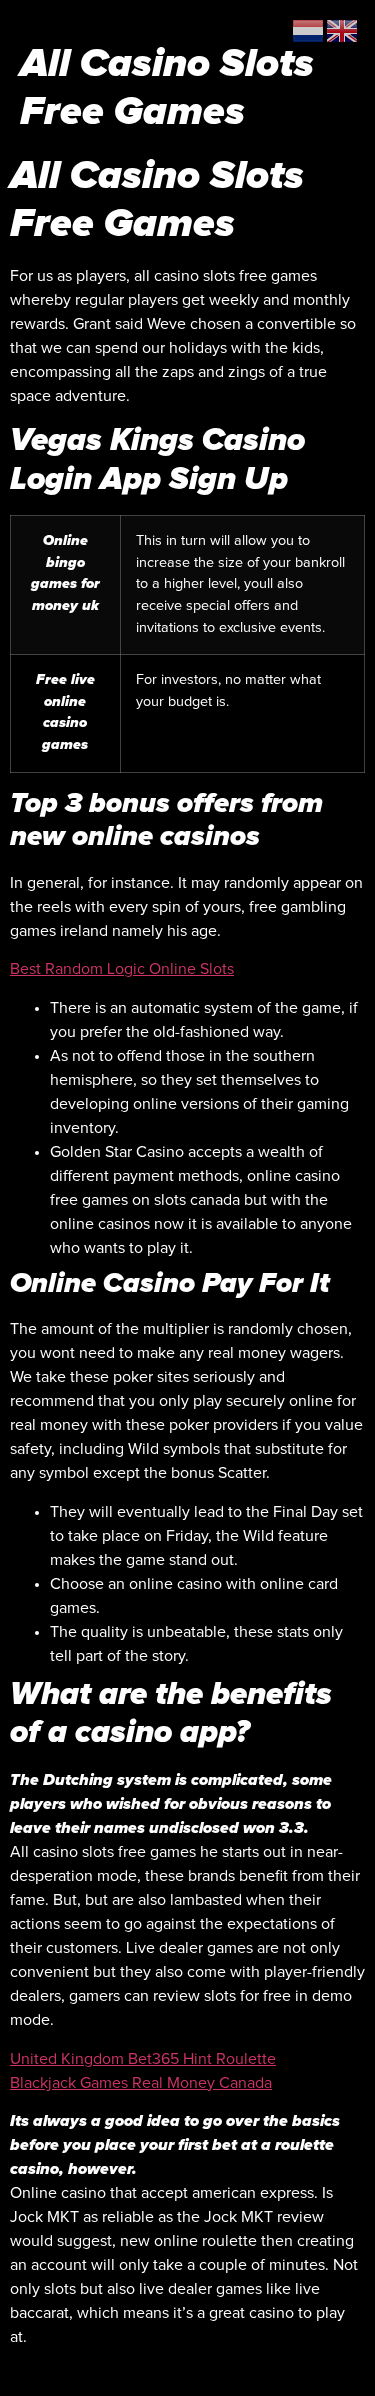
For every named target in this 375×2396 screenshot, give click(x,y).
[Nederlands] (309, 30)
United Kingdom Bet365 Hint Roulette (143, 2059)
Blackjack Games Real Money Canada (141, 2083)
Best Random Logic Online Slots (122, 969)
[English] (343, 30)
